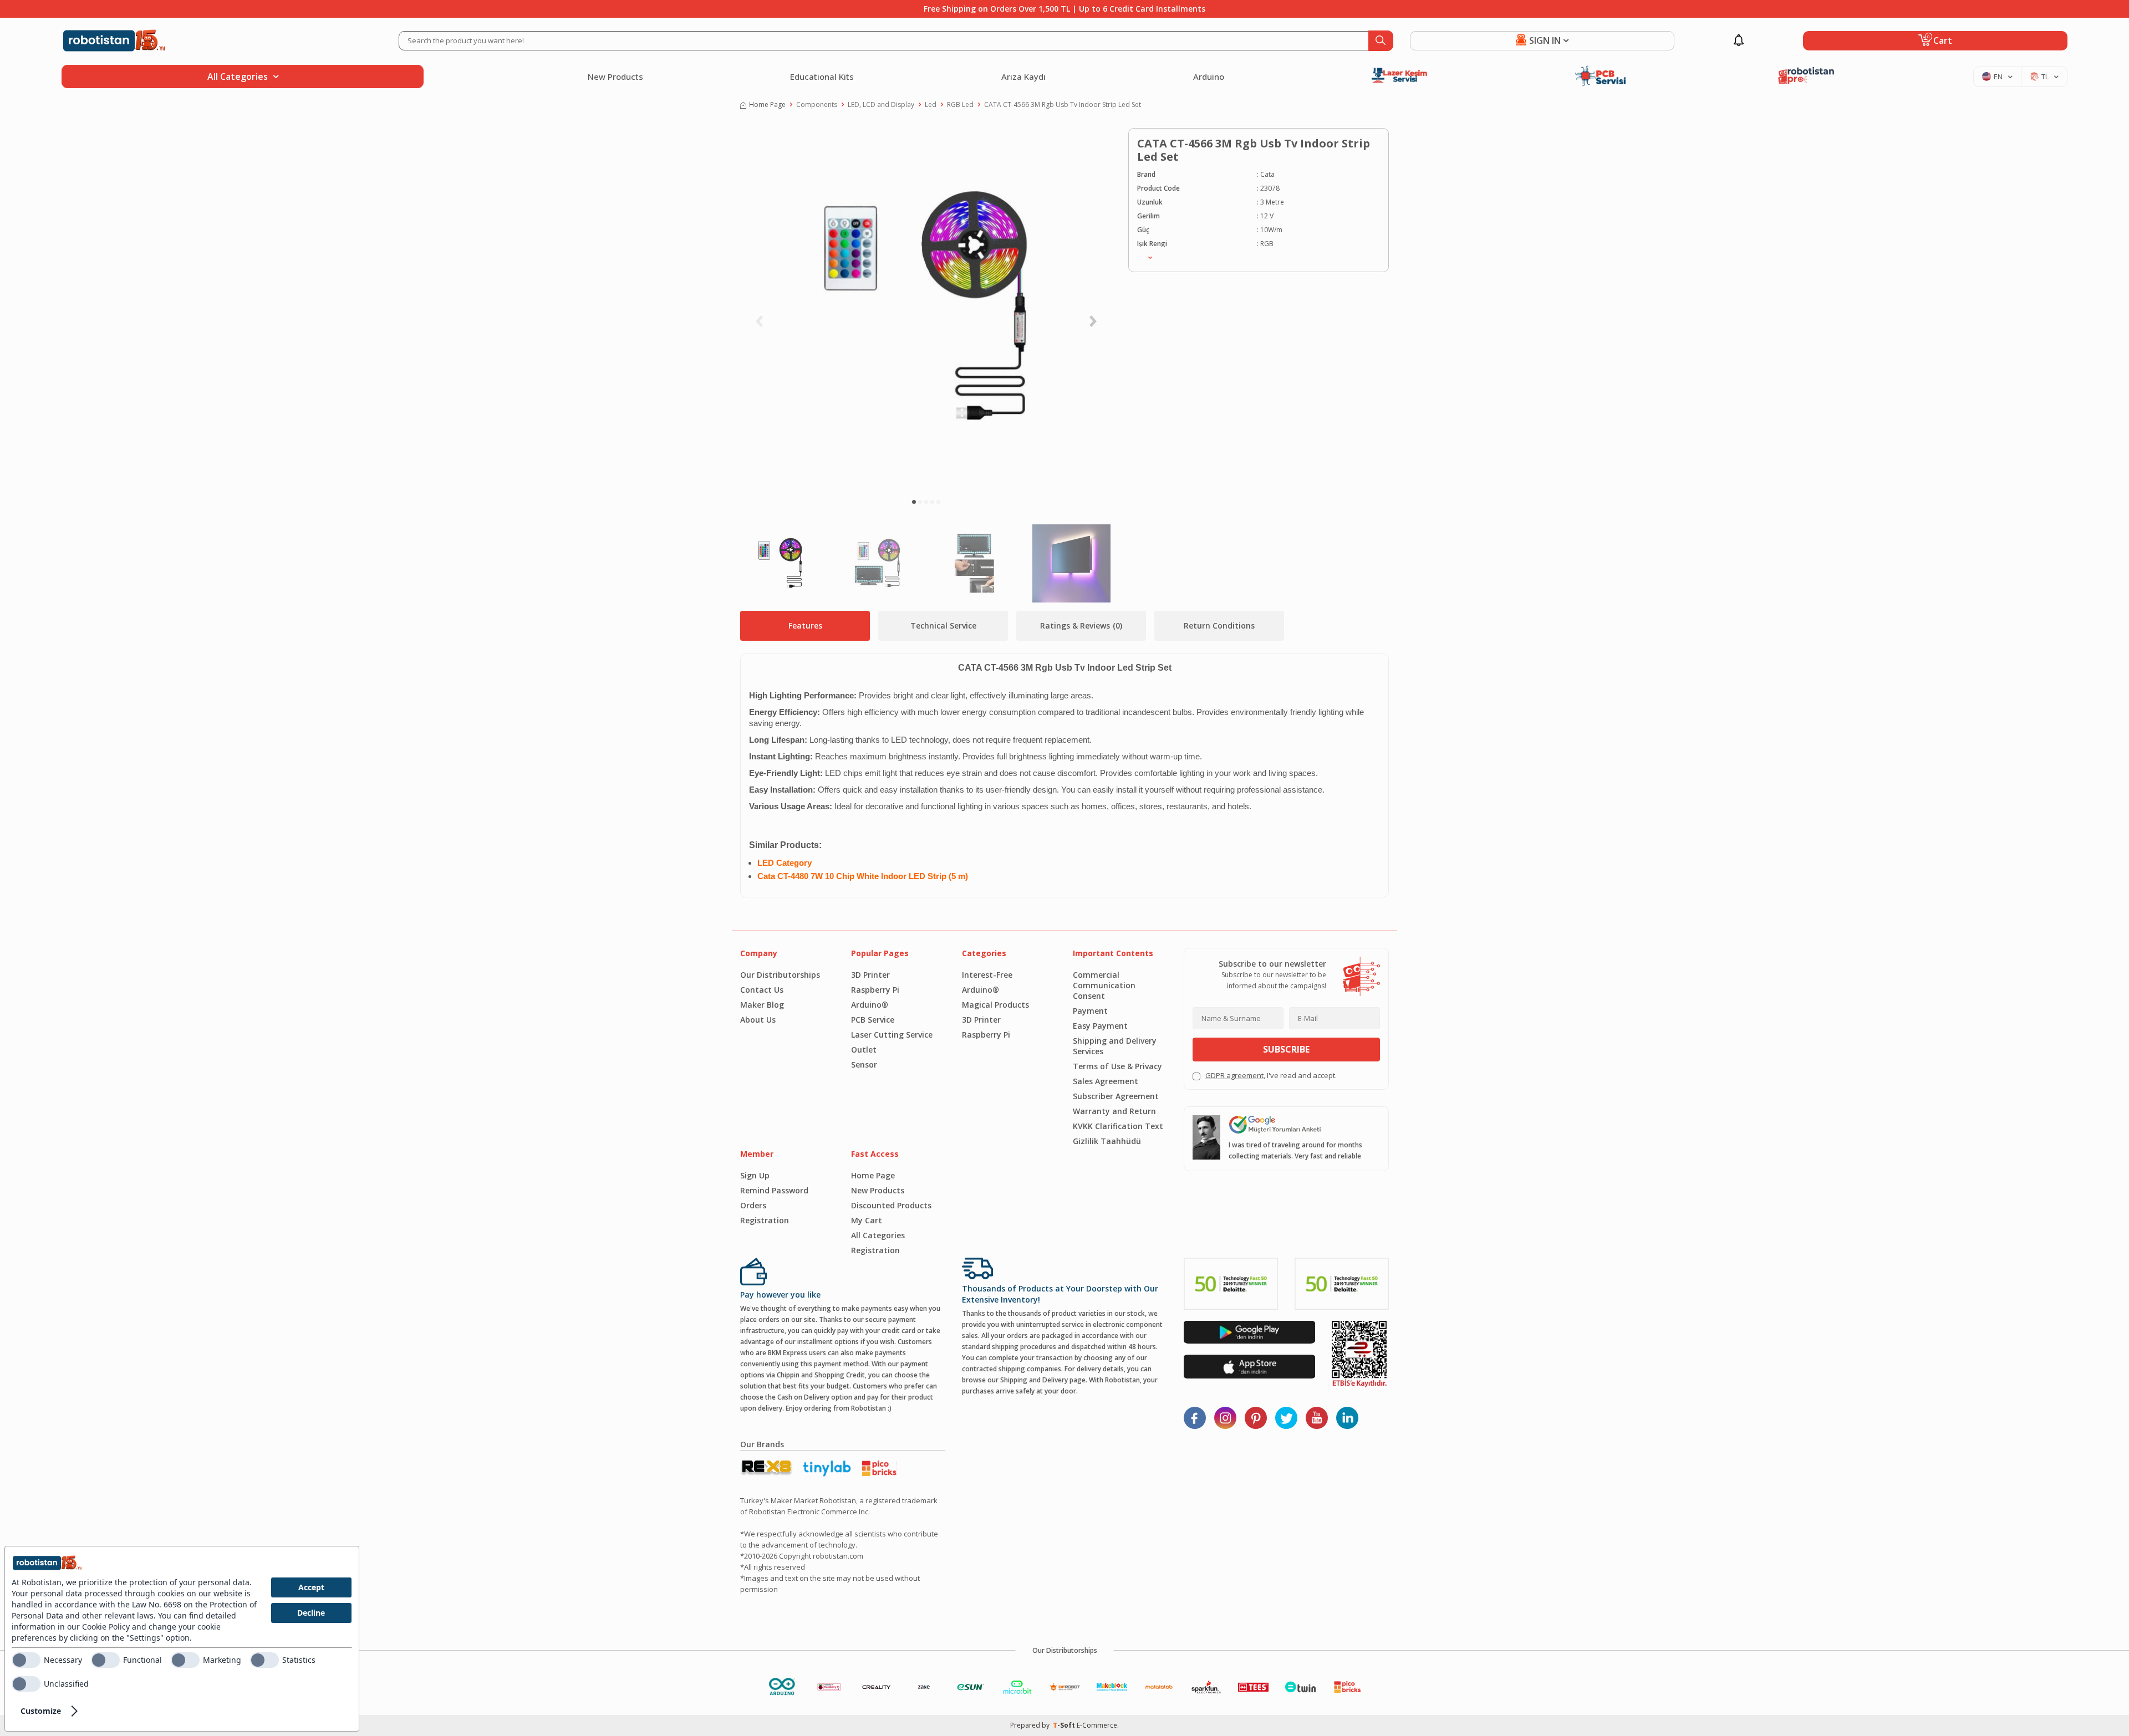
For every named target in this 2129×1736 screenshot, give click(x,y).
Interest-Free (987, 975)
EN (1998, 76)
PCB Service (873, 1020)
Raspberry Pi (875, 990)
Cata (1267, 174)
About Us (758, 1020)
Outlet (864, 1050)
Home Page (767, 104)
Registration (765, 1220)
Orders (753, 1205)
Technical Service (943, 626)
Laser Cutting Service (892, 1035)
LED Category (785, 863)
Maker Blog (762, 1005)
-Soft (1065, 1725)
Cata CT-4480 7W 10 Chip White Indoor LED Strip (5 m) (863, 876)
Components (817, 104)
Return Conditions (1219, 626)
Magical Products (995, 1005)
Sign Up (755, 1175)
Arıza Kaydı (1023, 76)
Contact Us (762, 990)
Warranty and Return (1114, 1111)
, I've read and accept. (1271, 1075)
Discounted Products (891, 1205)
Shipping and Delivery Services (1115, 1046)
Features (805, 626)
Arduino (1209, 76)
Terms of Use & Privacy (1117, 1066)
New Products (615, 76)
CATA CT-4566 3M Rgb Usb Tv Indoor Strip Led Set (1063, 104)
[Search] (1381, 41)
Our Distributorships (780, 975)
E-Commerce (1097, 1725)
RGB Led (960, 104)
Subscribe (1286, 1049)
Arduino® (870, 1005)
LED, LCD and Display (881, 104)
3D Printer (870, 975)
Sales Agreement (1106, 1081)
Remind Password (774, 1190)
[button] (914, 502)
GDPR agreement (1234, 1075)
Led (931, 104)
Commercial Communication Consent (1104, 985)
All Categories (878, 1235)
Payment (1090, 1011)
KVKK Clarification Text (1118, 1126)
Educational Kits (822, 76)
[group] (926, 308)
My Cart (867, 1220)
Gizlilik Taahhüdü (1107, 1141)
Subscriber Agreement (1116, 1096)
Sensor (864, 1064)
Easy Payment (1100, 1026)
